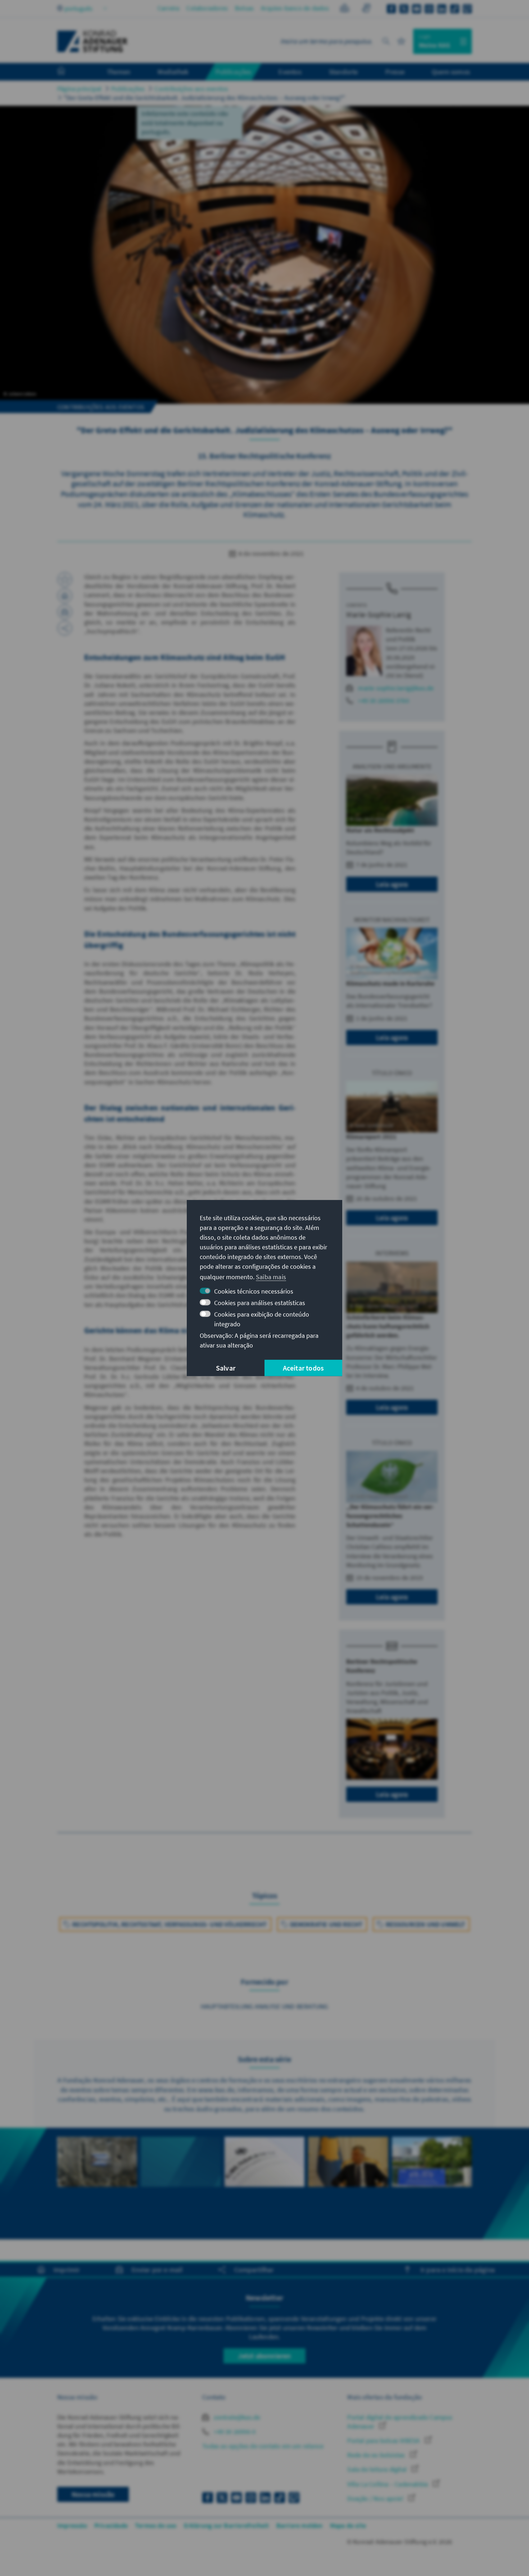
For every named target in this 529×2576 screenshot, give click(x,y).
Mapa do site (348, 2525)
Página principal (79, 89)
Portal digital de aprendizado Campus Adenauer (400, 2422)
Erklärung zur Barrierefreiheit (227, 2525)
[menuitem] (68, 72)
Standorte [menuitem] (343, 72)
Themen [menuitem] (119, 72)
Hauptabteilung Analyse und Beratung (265, 2006)
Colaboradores (207, 8)
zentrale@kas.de (236, 2417)
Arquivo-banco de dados (295, 8)
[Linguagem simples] (345, 9)
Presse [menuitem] (395, 72)
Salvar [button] (226, 1368)
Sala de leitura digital (378, 2469)
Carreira (169, 8)
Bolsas (244, 8)
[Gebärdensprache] (366, 9)
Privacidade (111, 2525)
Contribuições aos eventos (191, 89)
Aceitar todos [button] (304, 1368)
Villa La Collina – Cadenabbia (388, 2484)
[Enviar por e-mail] (65, 612)
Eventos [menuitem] (290, 72)
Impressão (72, 2525)
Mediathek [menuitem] (173, 72)
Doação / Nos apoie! (376, 2498)
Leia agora (392, 884)
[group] (97, 2174)
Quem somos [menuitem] (451, 72)
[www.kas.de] (92, 41)
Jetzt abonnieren (264, 2356)
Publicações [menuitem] (233, 72)
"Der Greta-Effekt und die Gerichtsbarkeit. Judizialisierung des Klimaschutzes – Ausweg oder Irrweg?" (204, 98)
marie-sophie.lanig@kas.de (396, 688)
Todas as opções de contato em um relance (263, 2446)
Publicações (128, 89)
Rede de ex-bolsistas (377, 2455)
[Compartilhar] (65, 628)
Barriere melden (300, 2525)
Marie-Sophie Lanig (379, 614)
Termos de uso (156, 2525)
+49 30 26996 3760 (383, 701)
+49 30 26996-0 (234, 2432)
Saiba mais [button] (271, 1277)
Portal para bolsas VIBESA (384, 2441)
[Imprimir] (65, 596)
